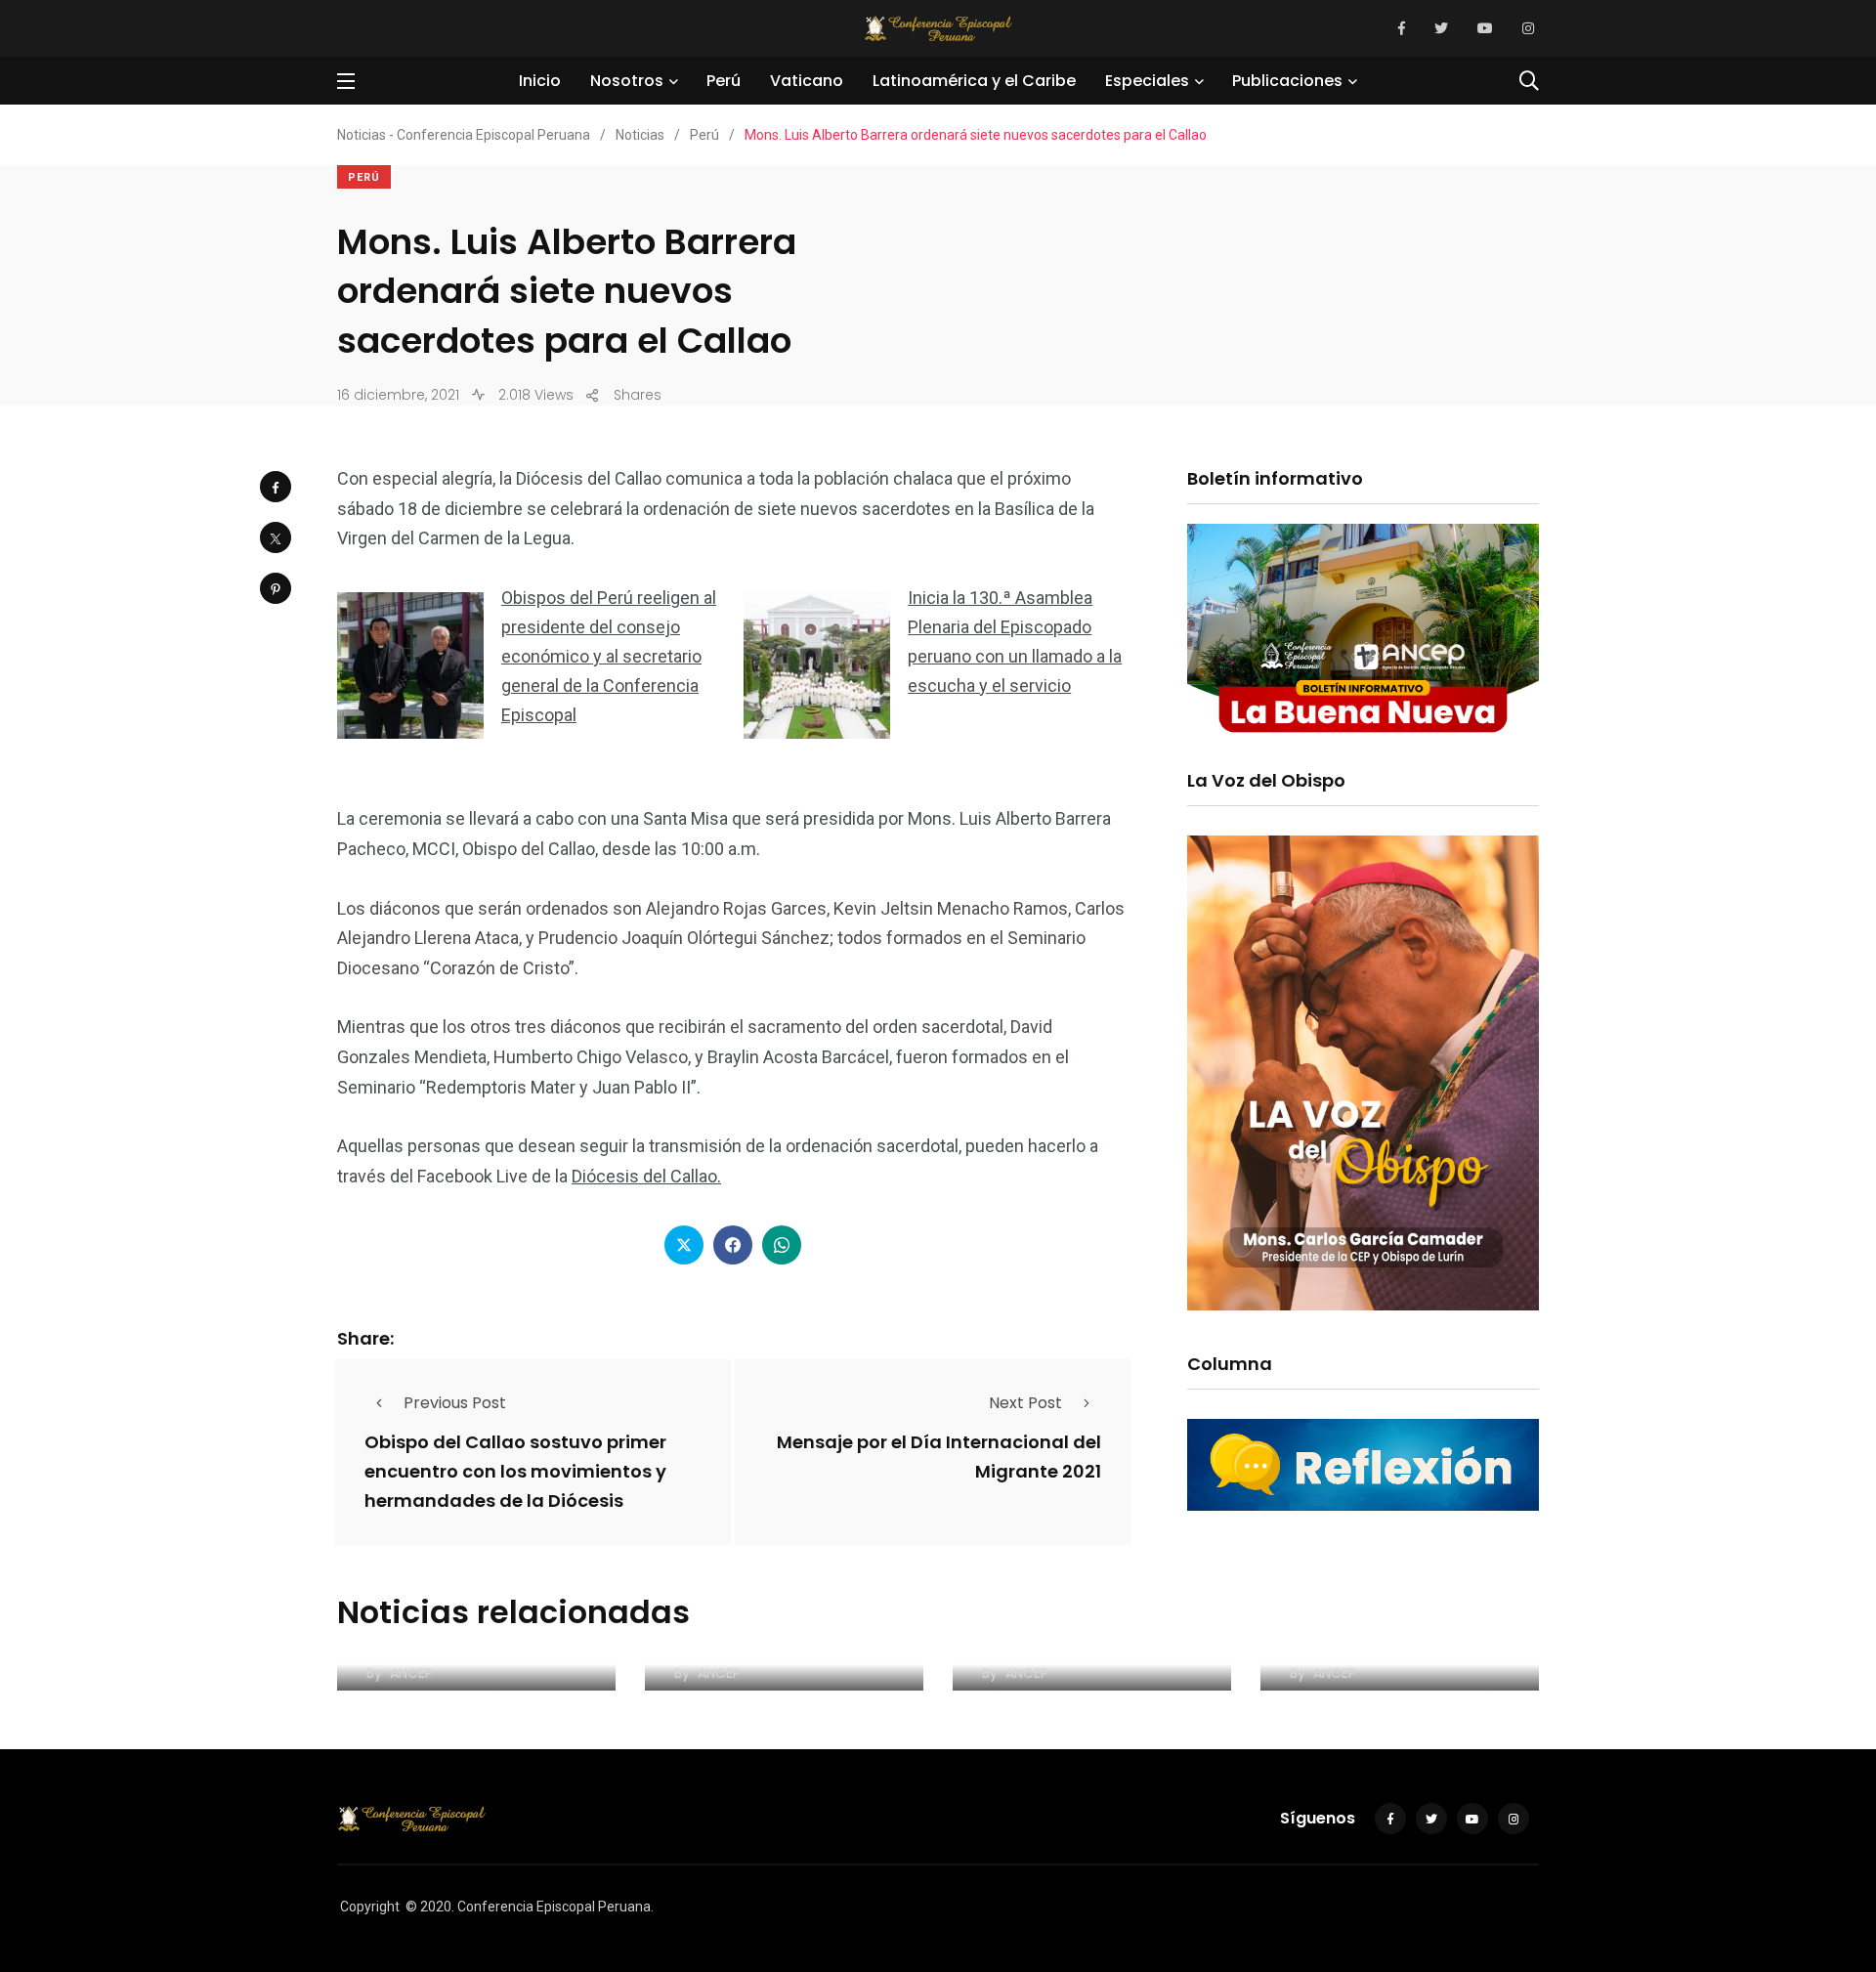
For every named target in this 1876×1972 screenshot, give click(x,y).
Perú (724, 81)
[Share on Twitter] (276, 537)
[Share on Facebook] (276, 487)
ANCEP (411, 1673)
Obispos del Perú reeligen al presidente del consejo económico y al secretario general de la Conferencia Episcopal (609, 656)
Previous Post (455, 1403)
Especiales (1147, 81)
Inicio (540, 81)
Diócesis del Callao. (646, 1176)
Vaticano (807, 81)
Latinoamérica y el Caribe (974, 81)
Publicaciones (1287, 81)
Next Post (1025, 1403)
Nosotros (627, 81)
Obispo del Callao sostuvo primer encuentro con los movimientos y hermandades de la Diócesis (515, 1471)
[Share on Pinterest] (276, 588)
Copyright (370, 1907)
